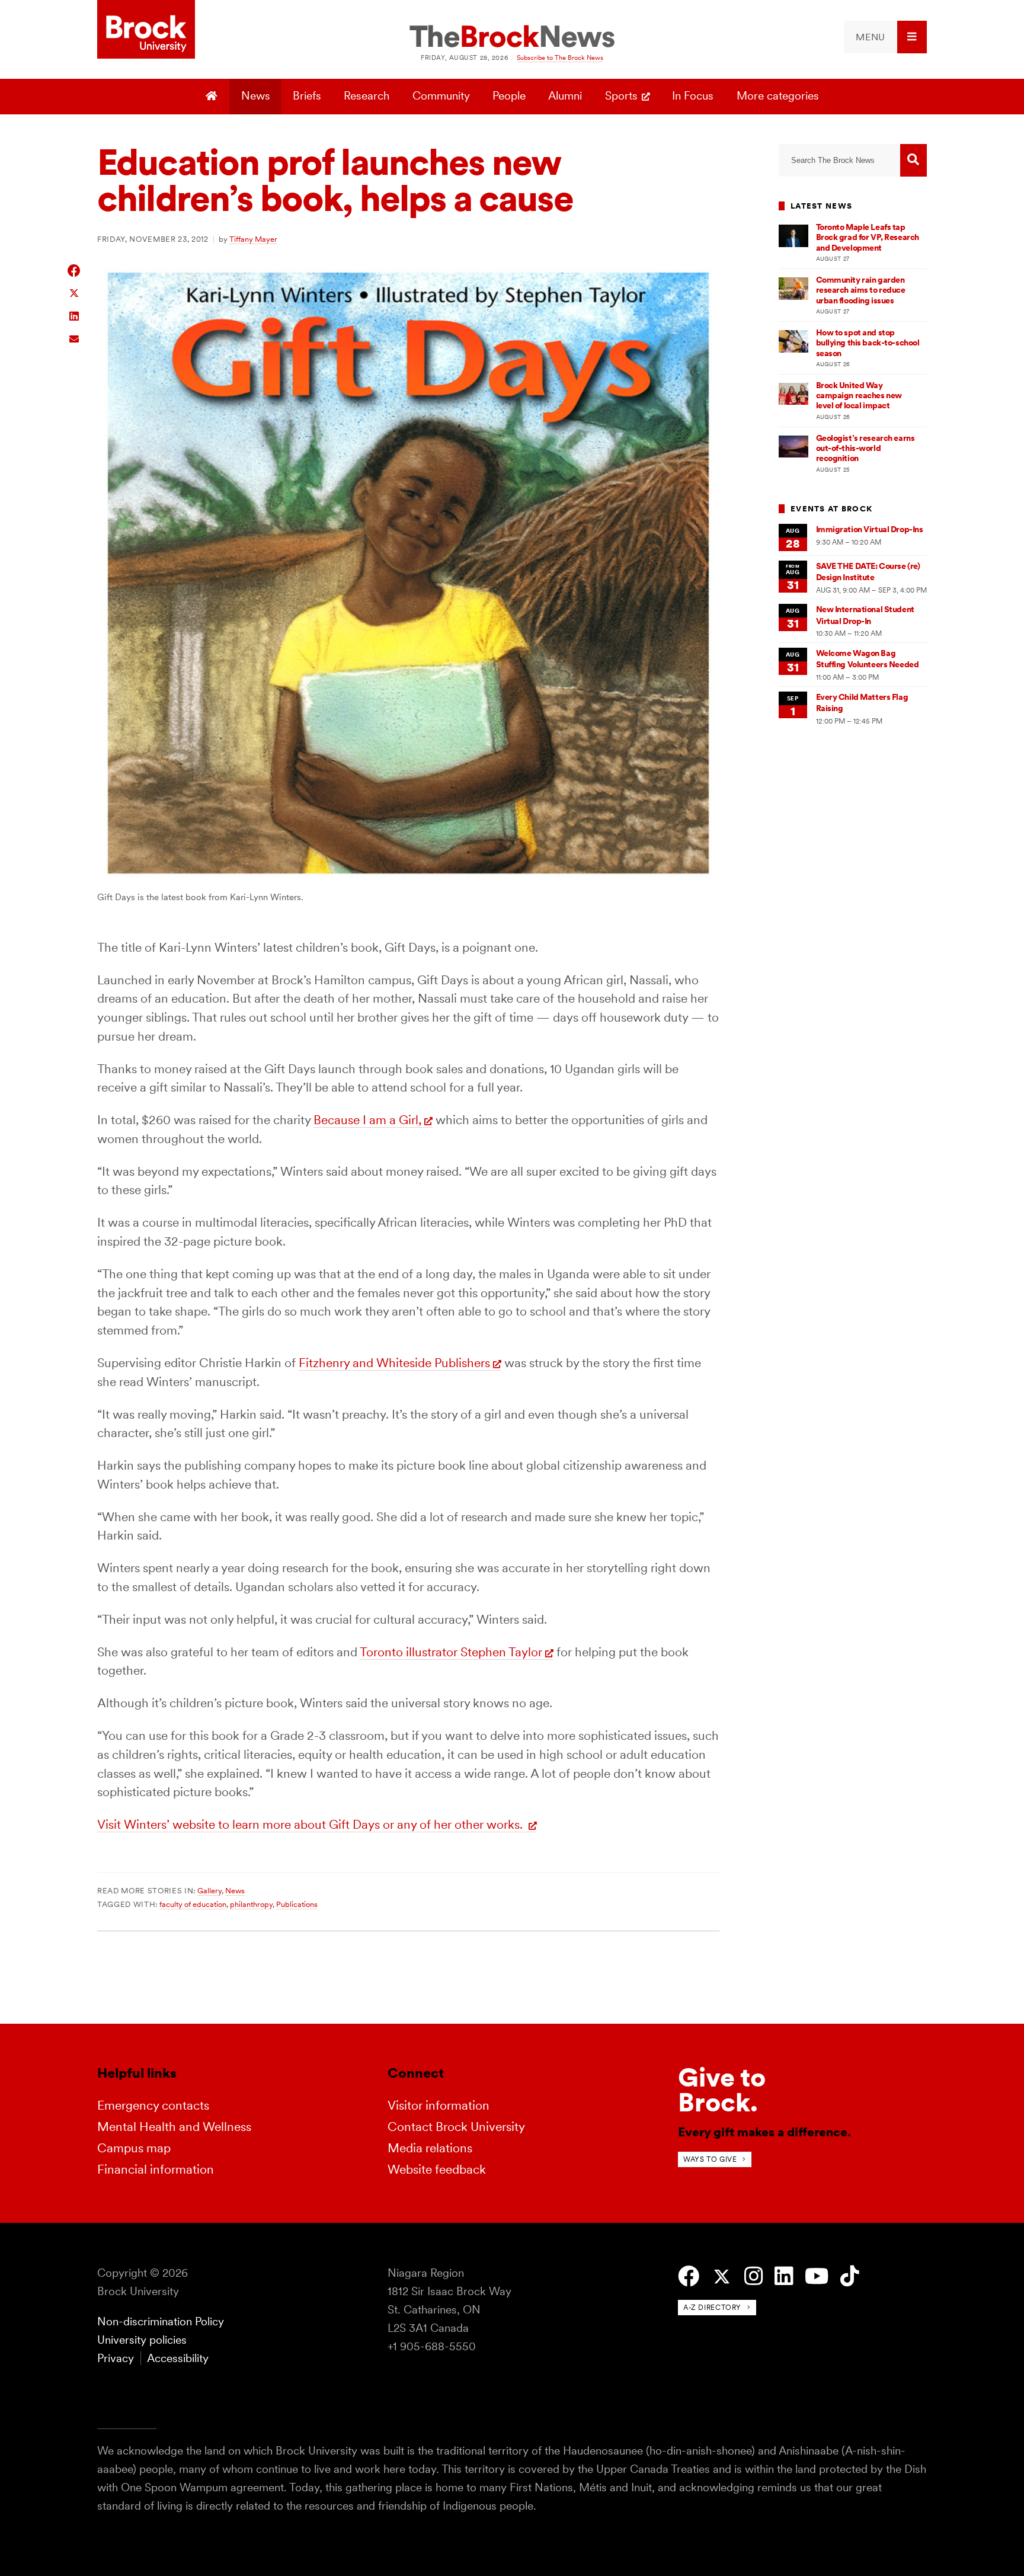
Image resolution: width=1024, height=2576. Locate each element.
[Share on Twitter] (74, 292)
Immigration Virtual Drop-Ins (870, 529)
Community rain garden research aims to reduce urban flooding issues (861, 290)
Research (367, 96)
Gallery (209, 1890)
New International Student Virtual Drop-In (865, 615)
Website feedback (437, 2169)
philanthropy (251, 1904)
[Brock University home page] (146, 30)
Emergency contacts (153, 2105)
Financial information (156, 2169)
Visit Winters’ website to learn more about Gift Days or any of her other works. (311, 1824)
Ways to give (710, 2159)
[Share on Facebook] (74, 271)
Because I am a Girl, (367, 1120)
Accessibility (178, 2358)
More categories (778, 96)
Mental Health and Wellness (174, 2127)
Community (441, 96)
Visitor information (439, 2105)
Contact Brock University (456, 2127)
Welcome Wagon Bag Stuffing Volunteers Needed (868, 659)
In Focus (693, 96)
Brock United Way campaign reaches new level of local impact (859, 396)
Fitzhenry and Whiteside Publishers (394, 1363)
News (256, 96)
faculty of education (193, 1904)
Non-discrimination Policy (161, 2321)
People (509, 96)
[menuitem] (885, 37)
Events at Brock (831, 509)
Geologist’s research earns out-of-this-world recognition (865, 448)
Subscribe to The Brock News (560, 57)
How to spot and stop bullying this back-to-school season (868, 343)
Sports (621, 96)
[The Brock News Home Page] (512, 37)
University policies (142, 2340)
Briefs (307, 96)
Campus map (134, 2148)
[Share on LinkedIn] (74, 315)
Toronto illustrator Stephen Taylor (451, 1652)
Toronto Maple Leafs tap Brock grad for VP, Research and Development (868, 237)
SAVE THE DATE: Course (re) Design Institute (868, 572)
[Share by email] (74, 337)
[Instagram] (753, 2276)
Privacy (116, 2358)
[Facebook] (689, 2276)
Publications (297, 1904)
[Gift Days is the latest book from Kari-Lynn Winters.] (408, 880)
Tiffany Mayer (253, 239)
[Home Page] (213, 97)
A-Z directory (712, 2307)
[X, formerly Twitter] (722, 2277)
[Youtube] (817, 2276)
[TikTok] (849, 2276)
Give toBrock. (722, 2090)
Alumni (565, 96)
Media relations (430, 2148)
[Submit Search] (913, 160)
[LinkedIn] (784, 2276)
